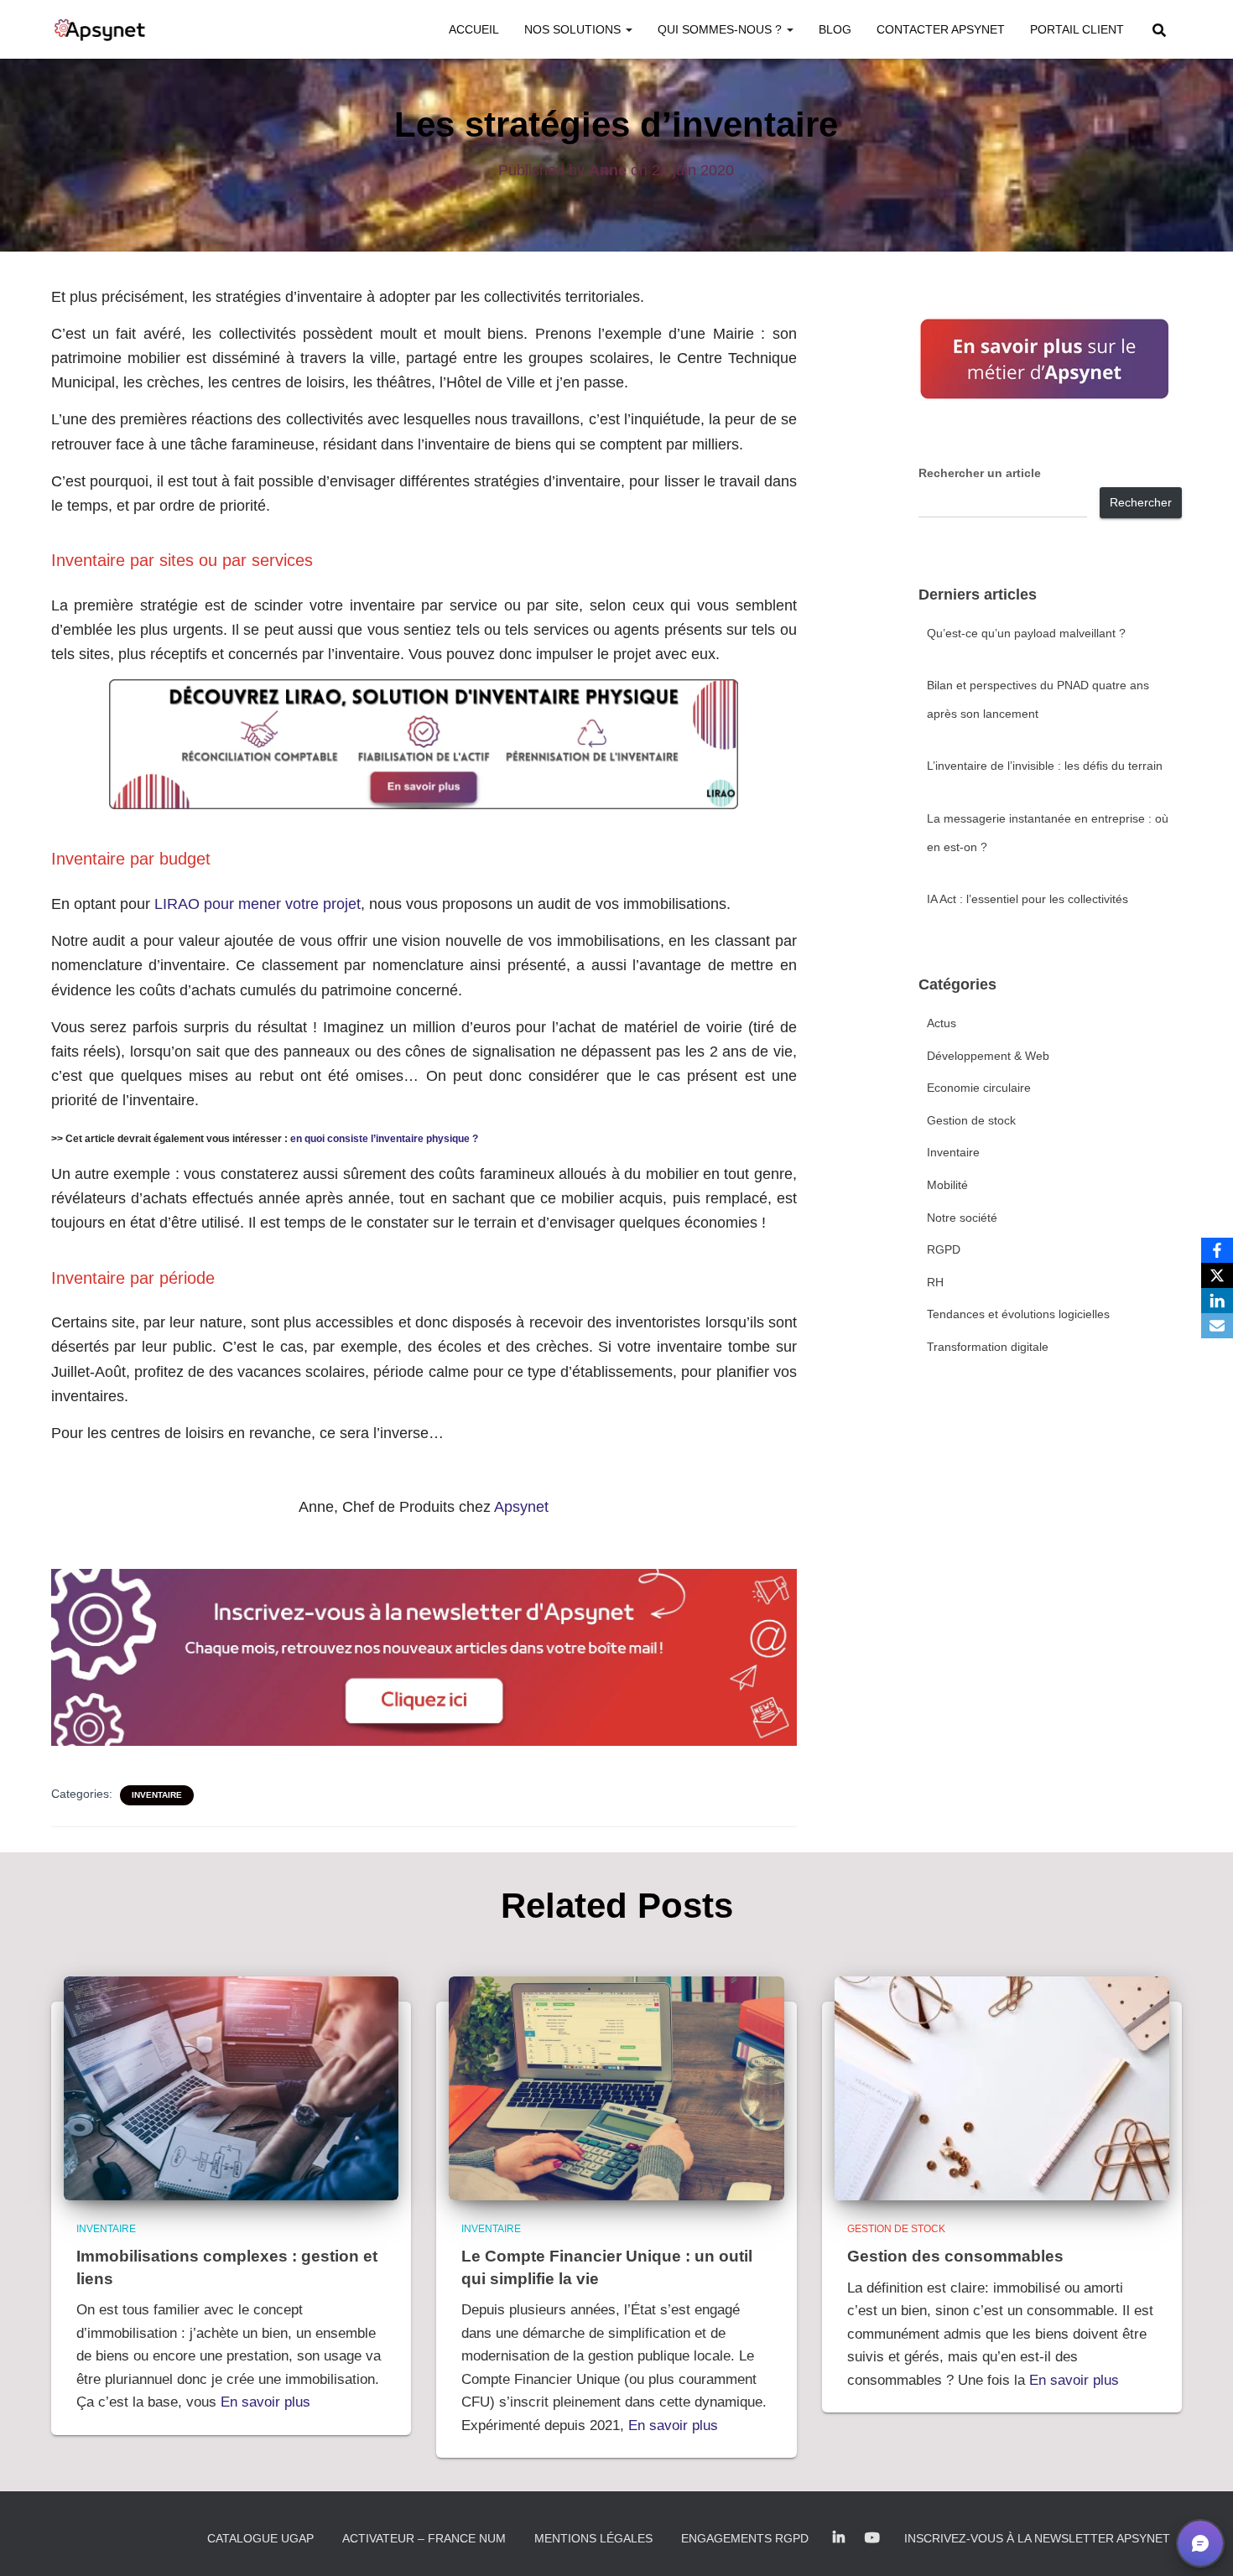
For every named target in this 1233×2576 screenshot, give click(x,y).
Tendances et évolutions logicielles (1018, 1314)
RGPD (944, 1249)
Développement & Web (988, 1056)
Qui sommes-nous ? (721, 29)
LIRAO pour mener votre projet (258, 904)
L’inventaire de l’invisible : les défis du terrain (1045, 766)
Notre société (962, 1218)
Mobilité (947, 1185)
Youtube (872, 2538)
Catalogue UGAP (260, 2538)
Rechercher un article (980, 473)
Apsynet (521, 1507)
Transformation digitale (988, 1347)
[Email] (1217, 1326)
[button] (628, 29)
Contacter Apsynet (941, 29)
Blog (835, 29)
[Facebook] (1217, 1250)
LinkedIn (839, 2538)
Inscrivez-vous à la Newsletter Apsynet (1037, 2538)
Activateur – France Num (424, 2538)
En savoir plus (265, 2402)
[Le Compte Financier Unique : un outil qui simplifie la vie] (616, 2087)
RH (935, 1282)
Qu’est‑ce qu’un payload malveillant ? (1026, 633)
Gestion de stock (971, 1120)
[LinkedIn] (1217, 1301)
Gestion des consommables (955, 2256)
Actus (942, 1023)
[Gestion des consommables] (1002, 2087)
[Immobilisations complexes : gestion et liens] (232, 2087)
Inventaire (157, 1795)
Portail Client (1077, 29)
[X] (1217, 1275)
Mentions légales (593, 2538)
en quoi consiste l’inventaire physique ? (384, 1139)
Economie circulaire (979, 1088)
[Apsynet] (100, 29)
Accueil (474, 29)
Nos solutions (574, 29)
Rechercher (1141, 502)
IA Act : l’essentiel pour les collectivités (1027, 899)
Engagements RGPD (745, 2538)
